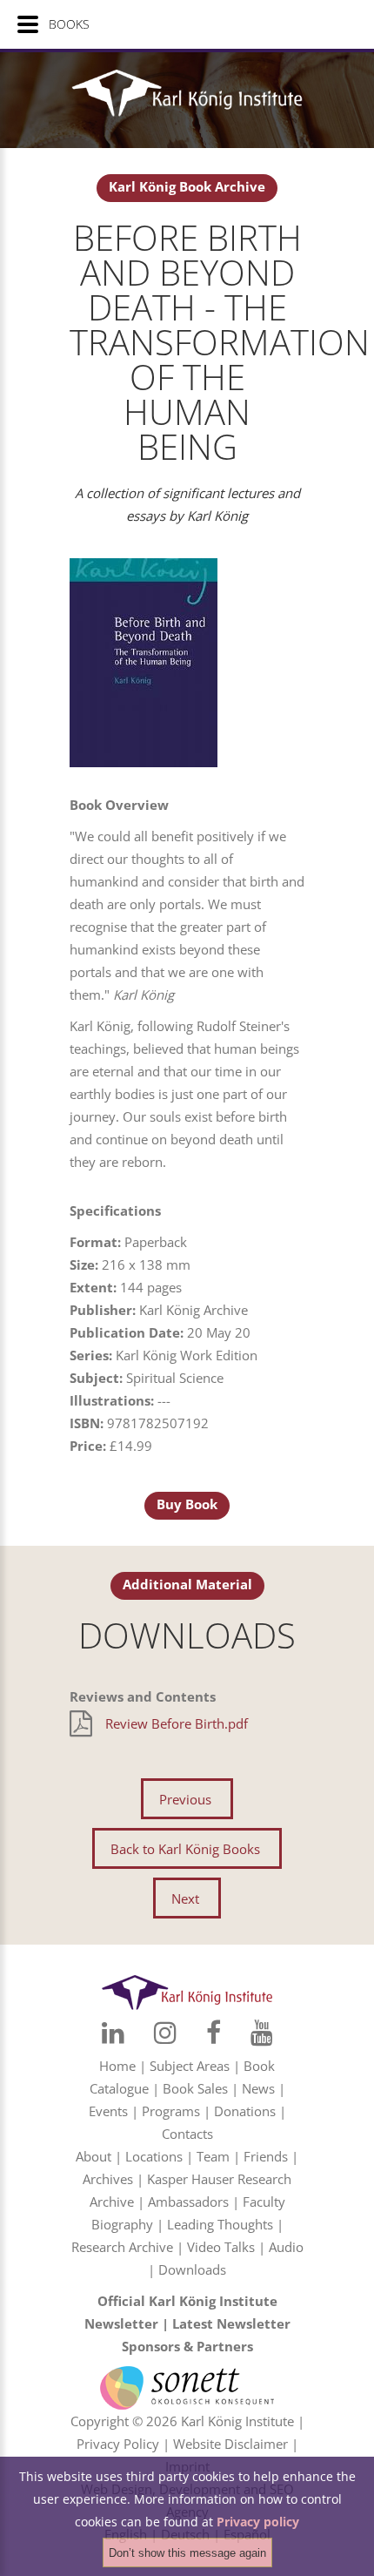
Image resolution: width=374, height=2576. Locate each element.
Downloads (192, 2269)
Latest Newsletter (231, 2323)
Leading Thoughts (220, 2224)
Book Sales (195, 2088)
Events (108, 2111)
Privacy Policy (118, 2444)
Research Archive (122, 2247)
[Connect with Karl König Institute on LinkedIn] (113, 2033)
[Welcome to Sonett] (187, 2377)
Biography (122, 2224)
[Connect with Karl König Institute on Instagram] (165, 2033)
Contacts (187, 2134)
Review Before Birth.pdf (177, 1723)
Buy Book (187, 1504)
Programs (171, 2111)
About (93, 2156)
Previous (185, 1799)
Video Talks (221, 2247)
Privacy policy (258, 2522)
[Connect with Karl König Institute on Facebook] (214, 2033)
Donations (245, 2111)
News (258, 2088)
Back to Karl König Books (185, 1849)
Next (185, 1898)
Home (117, 2066)
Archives (108, 2179)
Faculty (264, 2202)
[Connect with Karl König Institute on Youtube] (262, 2033)
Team (213, 2156)
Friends (266, 2156)
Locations (154, 2156)
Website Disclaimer (230, 2444)
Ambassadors (188, 2202)
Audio (286, 2247)
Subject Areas (190, 2066)
